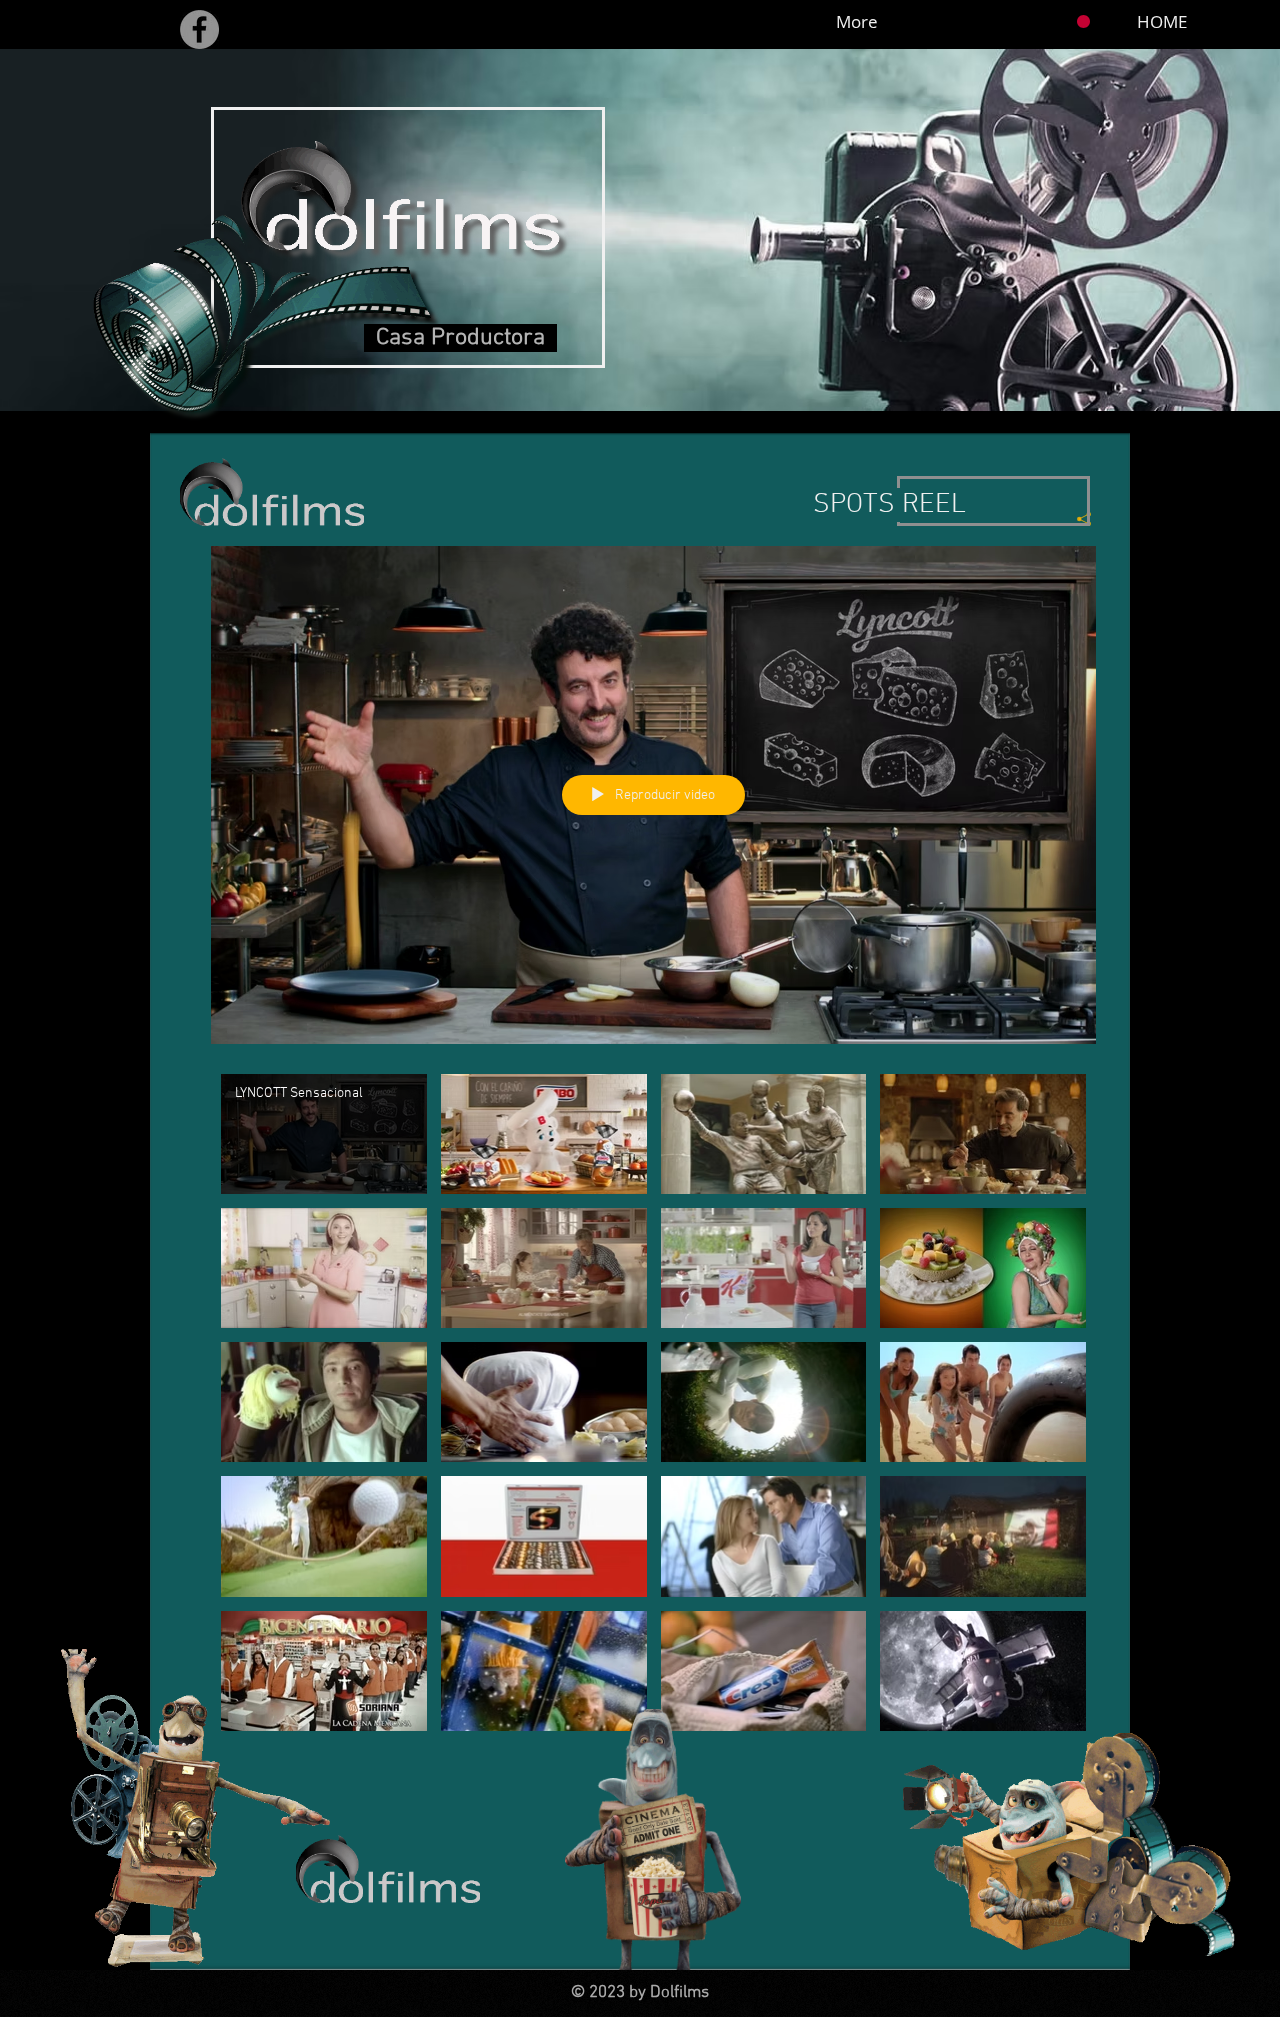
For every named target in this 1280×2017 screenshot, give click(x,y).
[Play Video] (323, 1133)
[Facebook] (199, 29)
